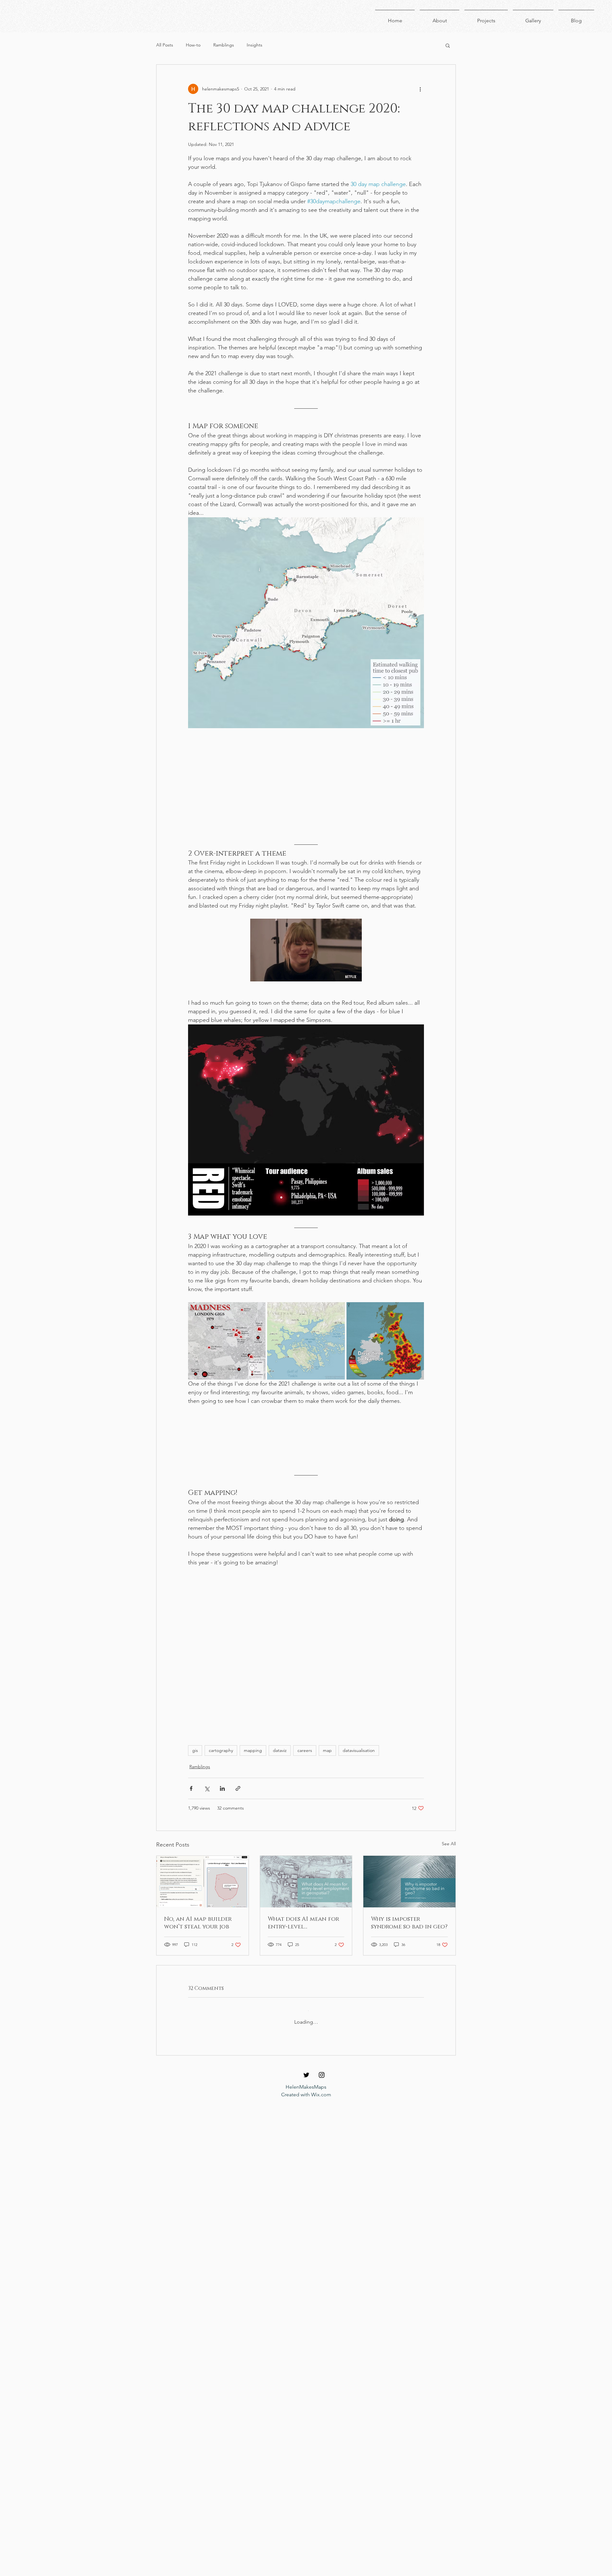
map (327, 1776)
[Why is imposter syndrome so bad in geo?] (409, 1908)
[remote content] (306, 785)
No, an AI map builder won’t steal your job (198, 1949)
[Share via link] (238, 1815)
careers (305, 1776)
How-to (193, 45)
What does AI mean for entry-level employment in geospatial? (303, 1949)
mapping (253, 1776)
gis (195, 1776)
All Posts (165, 45)
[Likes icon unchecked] (208, 2146)
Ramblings (224, 45)
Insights (255, 45)
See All (449, 1870)
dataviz (280, 1776)
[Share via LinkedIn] (222, 1815)
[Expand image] (227, 1341)
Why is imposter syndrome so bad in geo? (409, 1949)
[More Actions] (420, 2080)
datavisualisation (359, 1776)
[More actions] (420, 89)
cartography (221, 1776)
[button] (448, 45)
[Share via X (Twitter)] (207, 1815)
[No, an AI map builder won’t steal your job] (203, 1908)
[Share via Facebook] (191, 1815)
